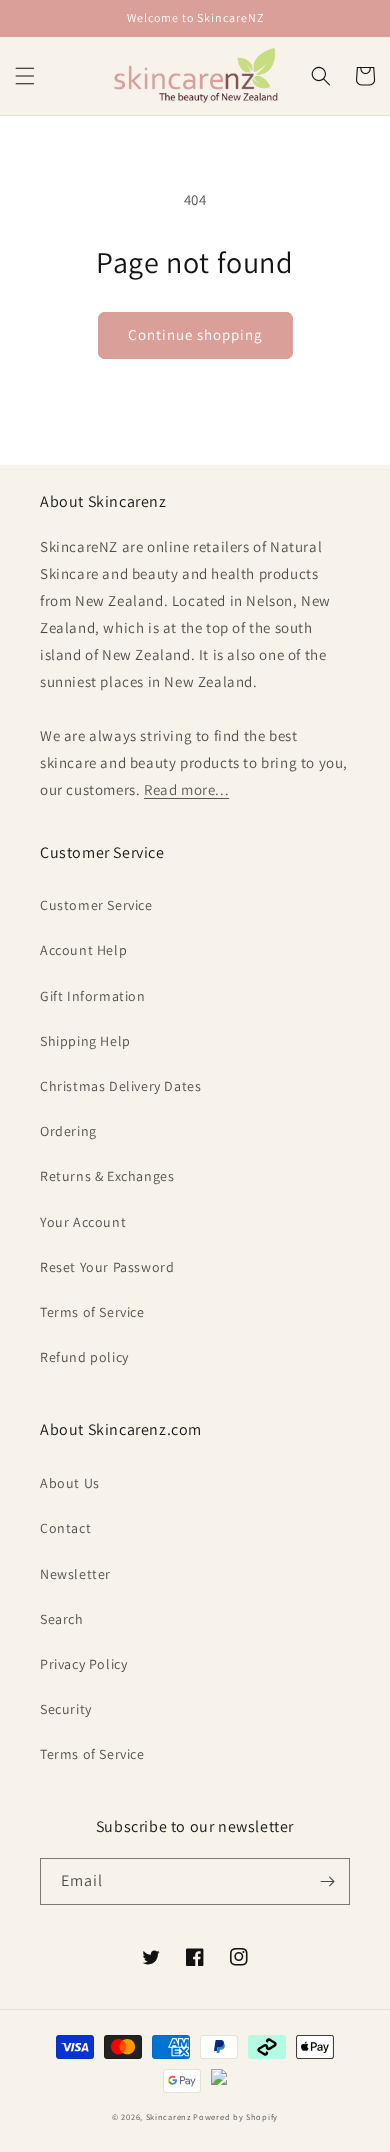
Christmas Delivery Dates (120, 1086)
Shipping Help (85, 1041)
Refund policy (84, 1357)
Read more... (186, 789)
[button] (25, 76)
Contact (65, 1528)
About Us (70, 1483)
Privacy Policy (83, 1664)
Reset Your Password (107, 1267)
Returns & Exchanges (107, 1176)
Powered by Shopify (235, 2116)
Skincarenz (168, 2116)
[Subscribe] (327, 1881)
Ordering (68, 1131)
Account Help (83, 950)
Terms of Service (92, 1312)
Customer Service (96, 905)
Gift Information (93, 996)
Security (66, 1709)
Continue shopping (195, 334)
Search (62, 1619)
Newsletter (75, 1574)
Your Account (83, 1222)
